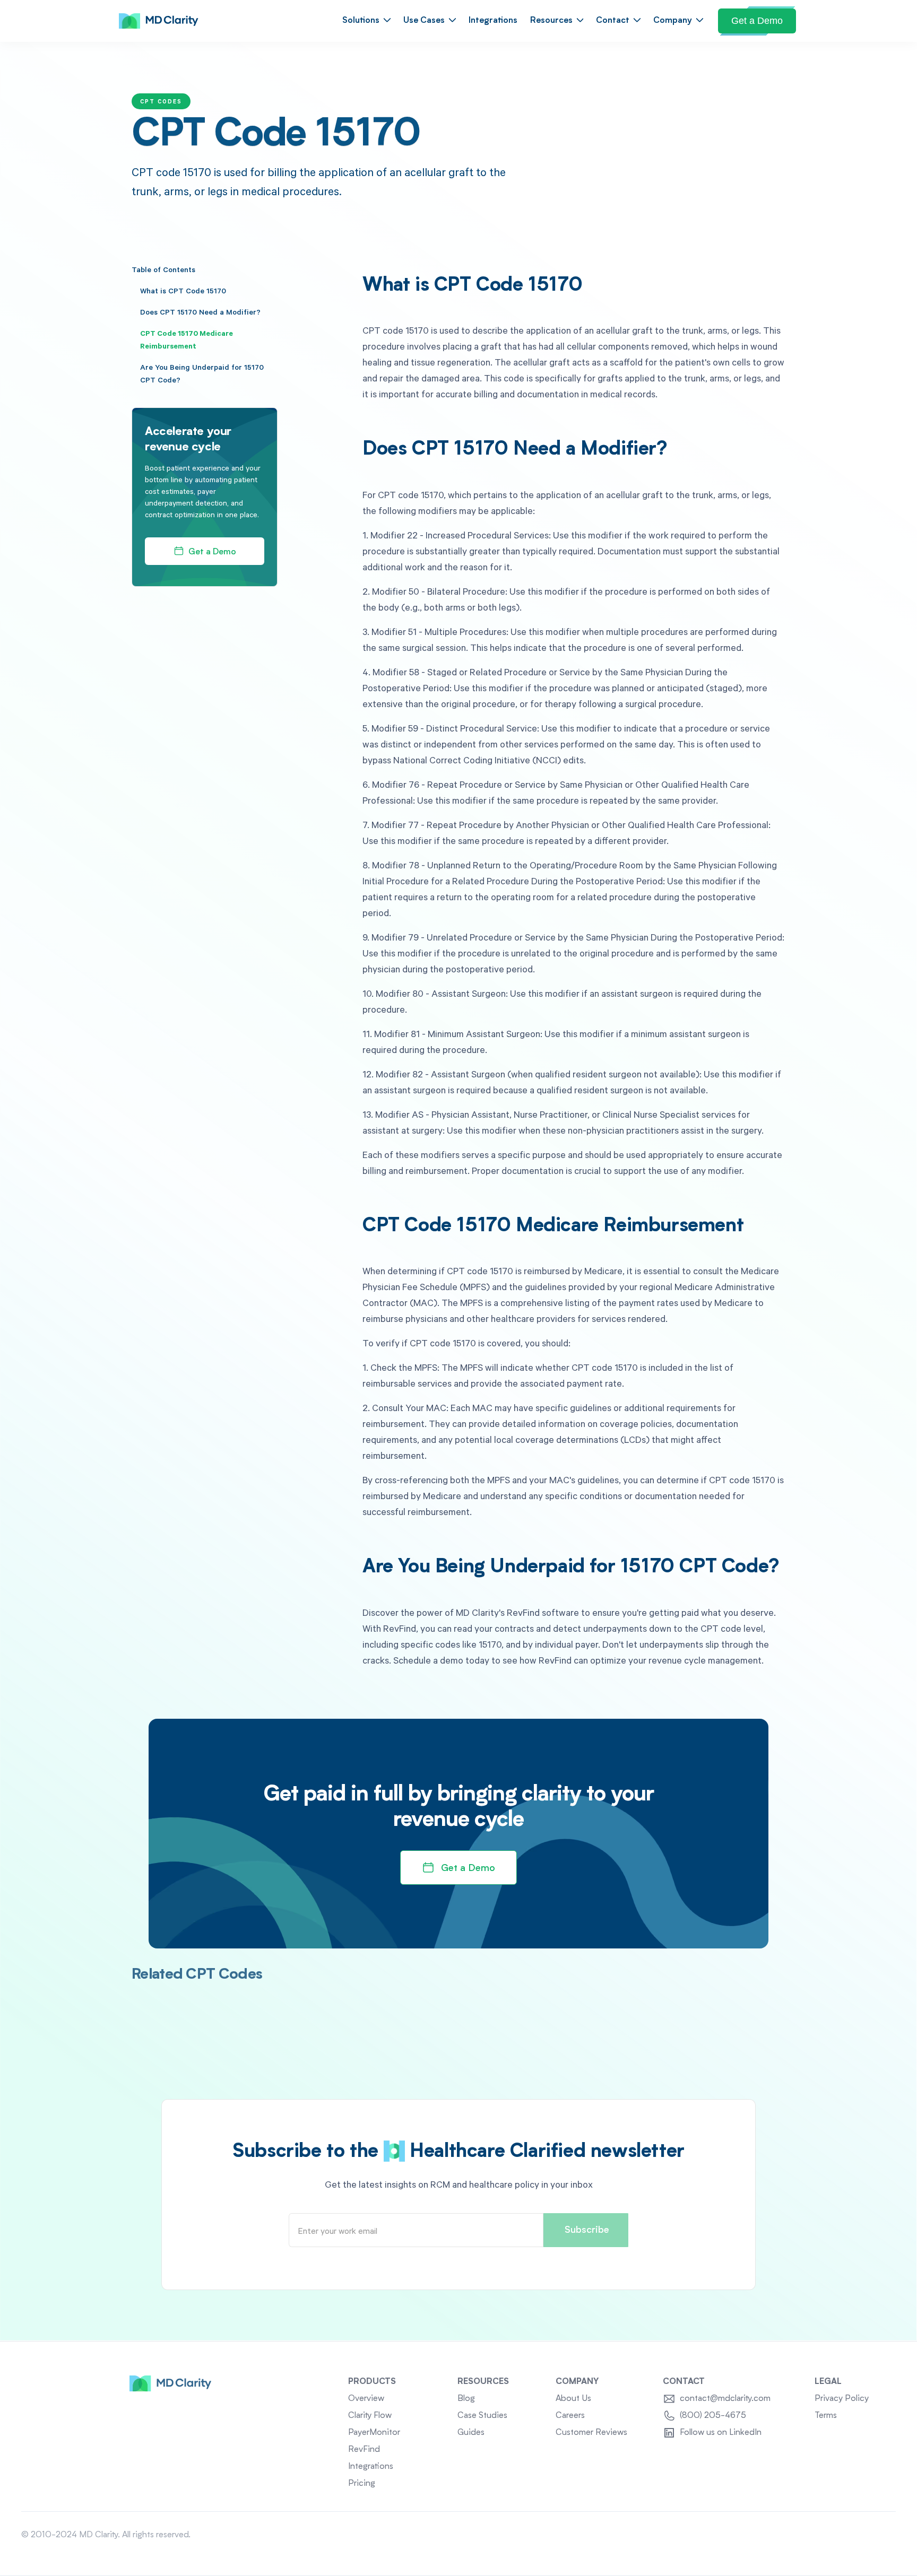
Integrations (493, 21)
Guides (471, 2433)
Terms (826, 2416)
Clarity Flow (370, 2416)
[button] (366, 21)
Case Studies (482, 2416)
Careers (570, 2416)
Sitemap (880, 2535)
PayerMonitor (374, 2433)
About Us (573, 2399)
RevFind (364, 2450)
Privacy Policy (842, 2399)
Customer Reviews (591, 2433)
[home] (159, 21)
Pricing (362, 2484)
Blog (466, 2399)
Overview (366, 2399)
